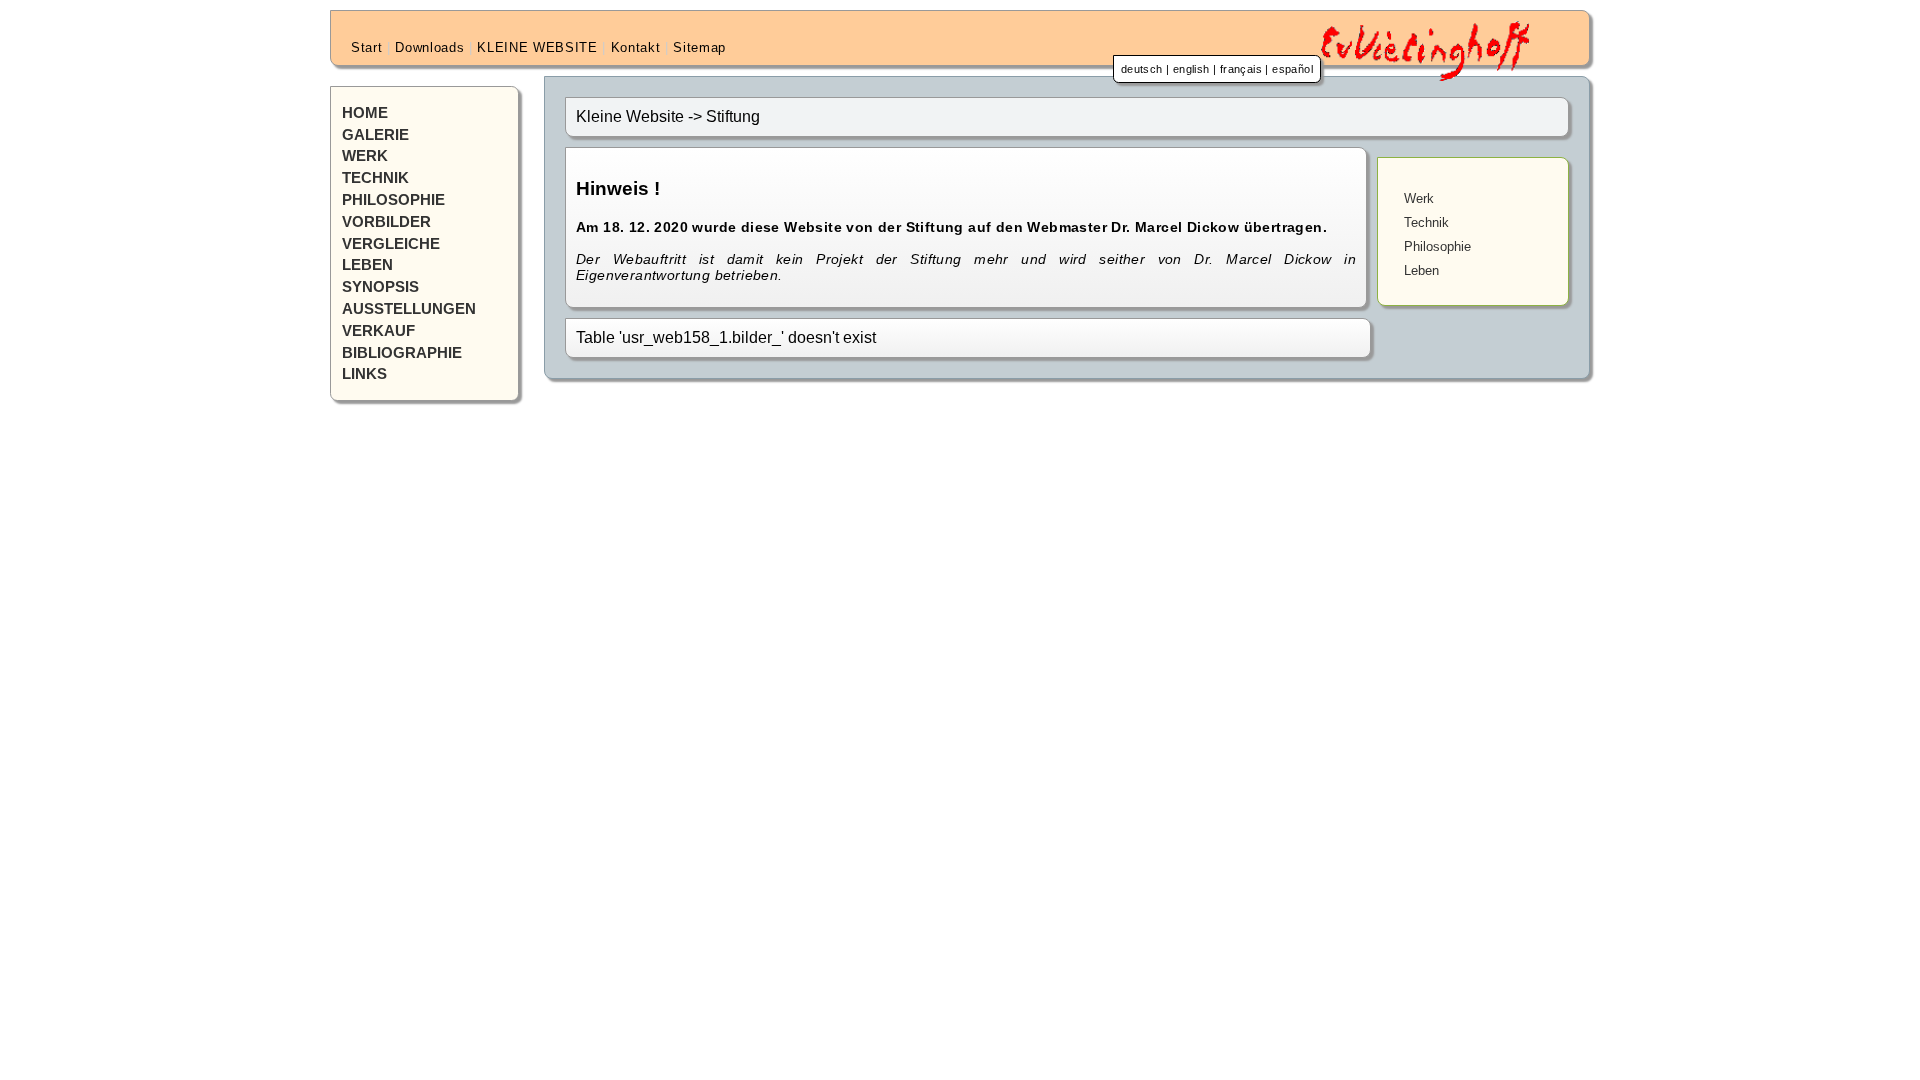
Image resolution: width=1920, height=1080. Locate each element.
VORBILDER (386, 222)
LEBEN (367, 265)
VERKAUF (378, 331)
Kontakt (636, 47)
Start (366, 47)
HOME (365, 113)
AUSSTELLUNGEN (409, 309)
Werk (1419, 198)
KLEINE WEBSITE (537, 47)
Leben (1421, 270)
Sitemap (699, 47)
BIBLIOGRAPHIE (402, 353)
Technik (1426, 222)
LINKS (364, 374)
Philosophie (1437, 246)
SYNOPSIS (380, 287)
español (1292, 69)
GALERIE (375, 135)
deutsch (1142, 69)
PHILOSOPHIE (393, 200)
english (1191, 69)
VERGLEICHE (391, 244)
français (1241, 69)
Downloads (429, 47)
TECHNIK (375, 178)
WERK (365, 156)
